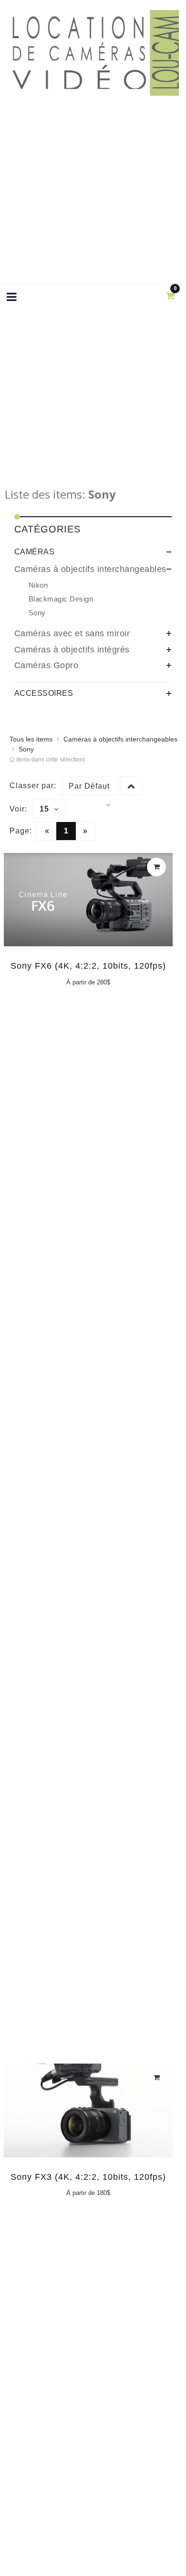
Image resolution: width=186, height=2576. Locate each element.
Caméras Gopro (46, 665)
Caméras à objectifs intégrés (72, 650)
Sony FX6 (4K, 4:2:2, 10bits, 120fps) (88, 966)
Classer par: (33, 786)
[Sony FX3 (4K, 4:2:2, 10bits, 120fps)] (88, 2114)
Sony (26, 749)
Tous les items (31, 739)
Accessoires (44, 693)
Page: (21, 831)
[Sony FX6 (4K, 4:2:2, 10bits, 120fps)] (88, 904)
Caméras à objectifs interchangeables (90, 569)
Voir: (18, 809)
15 (44, 809)
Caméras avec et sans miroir (72, 633)
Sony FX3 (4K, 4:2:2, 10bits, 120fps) (88, 2177)
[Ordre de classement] (131, 786)
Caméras (35, 552)
